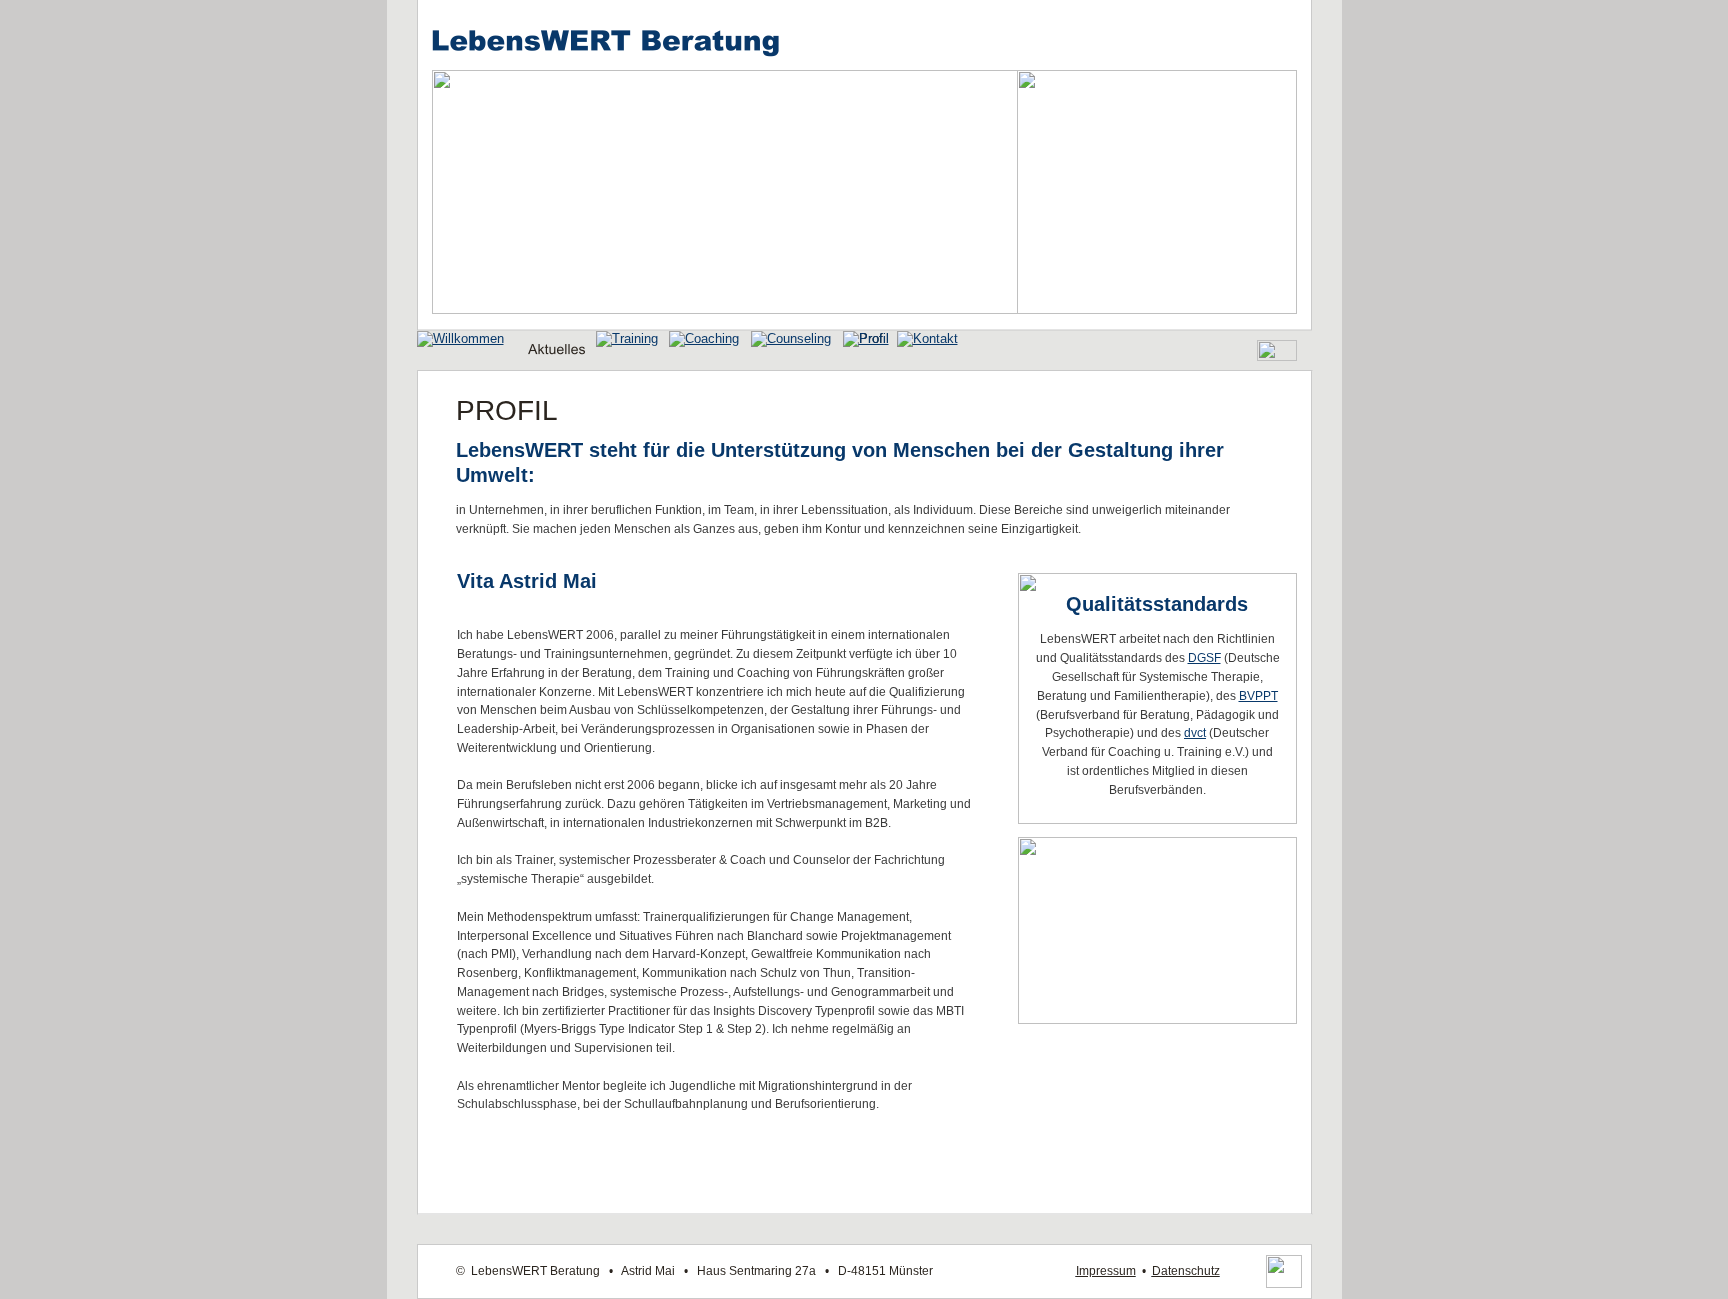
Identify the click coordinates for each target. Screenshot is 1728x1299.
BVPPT (1258, 696)
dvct (1195, 733)
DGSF (1204, 658)
